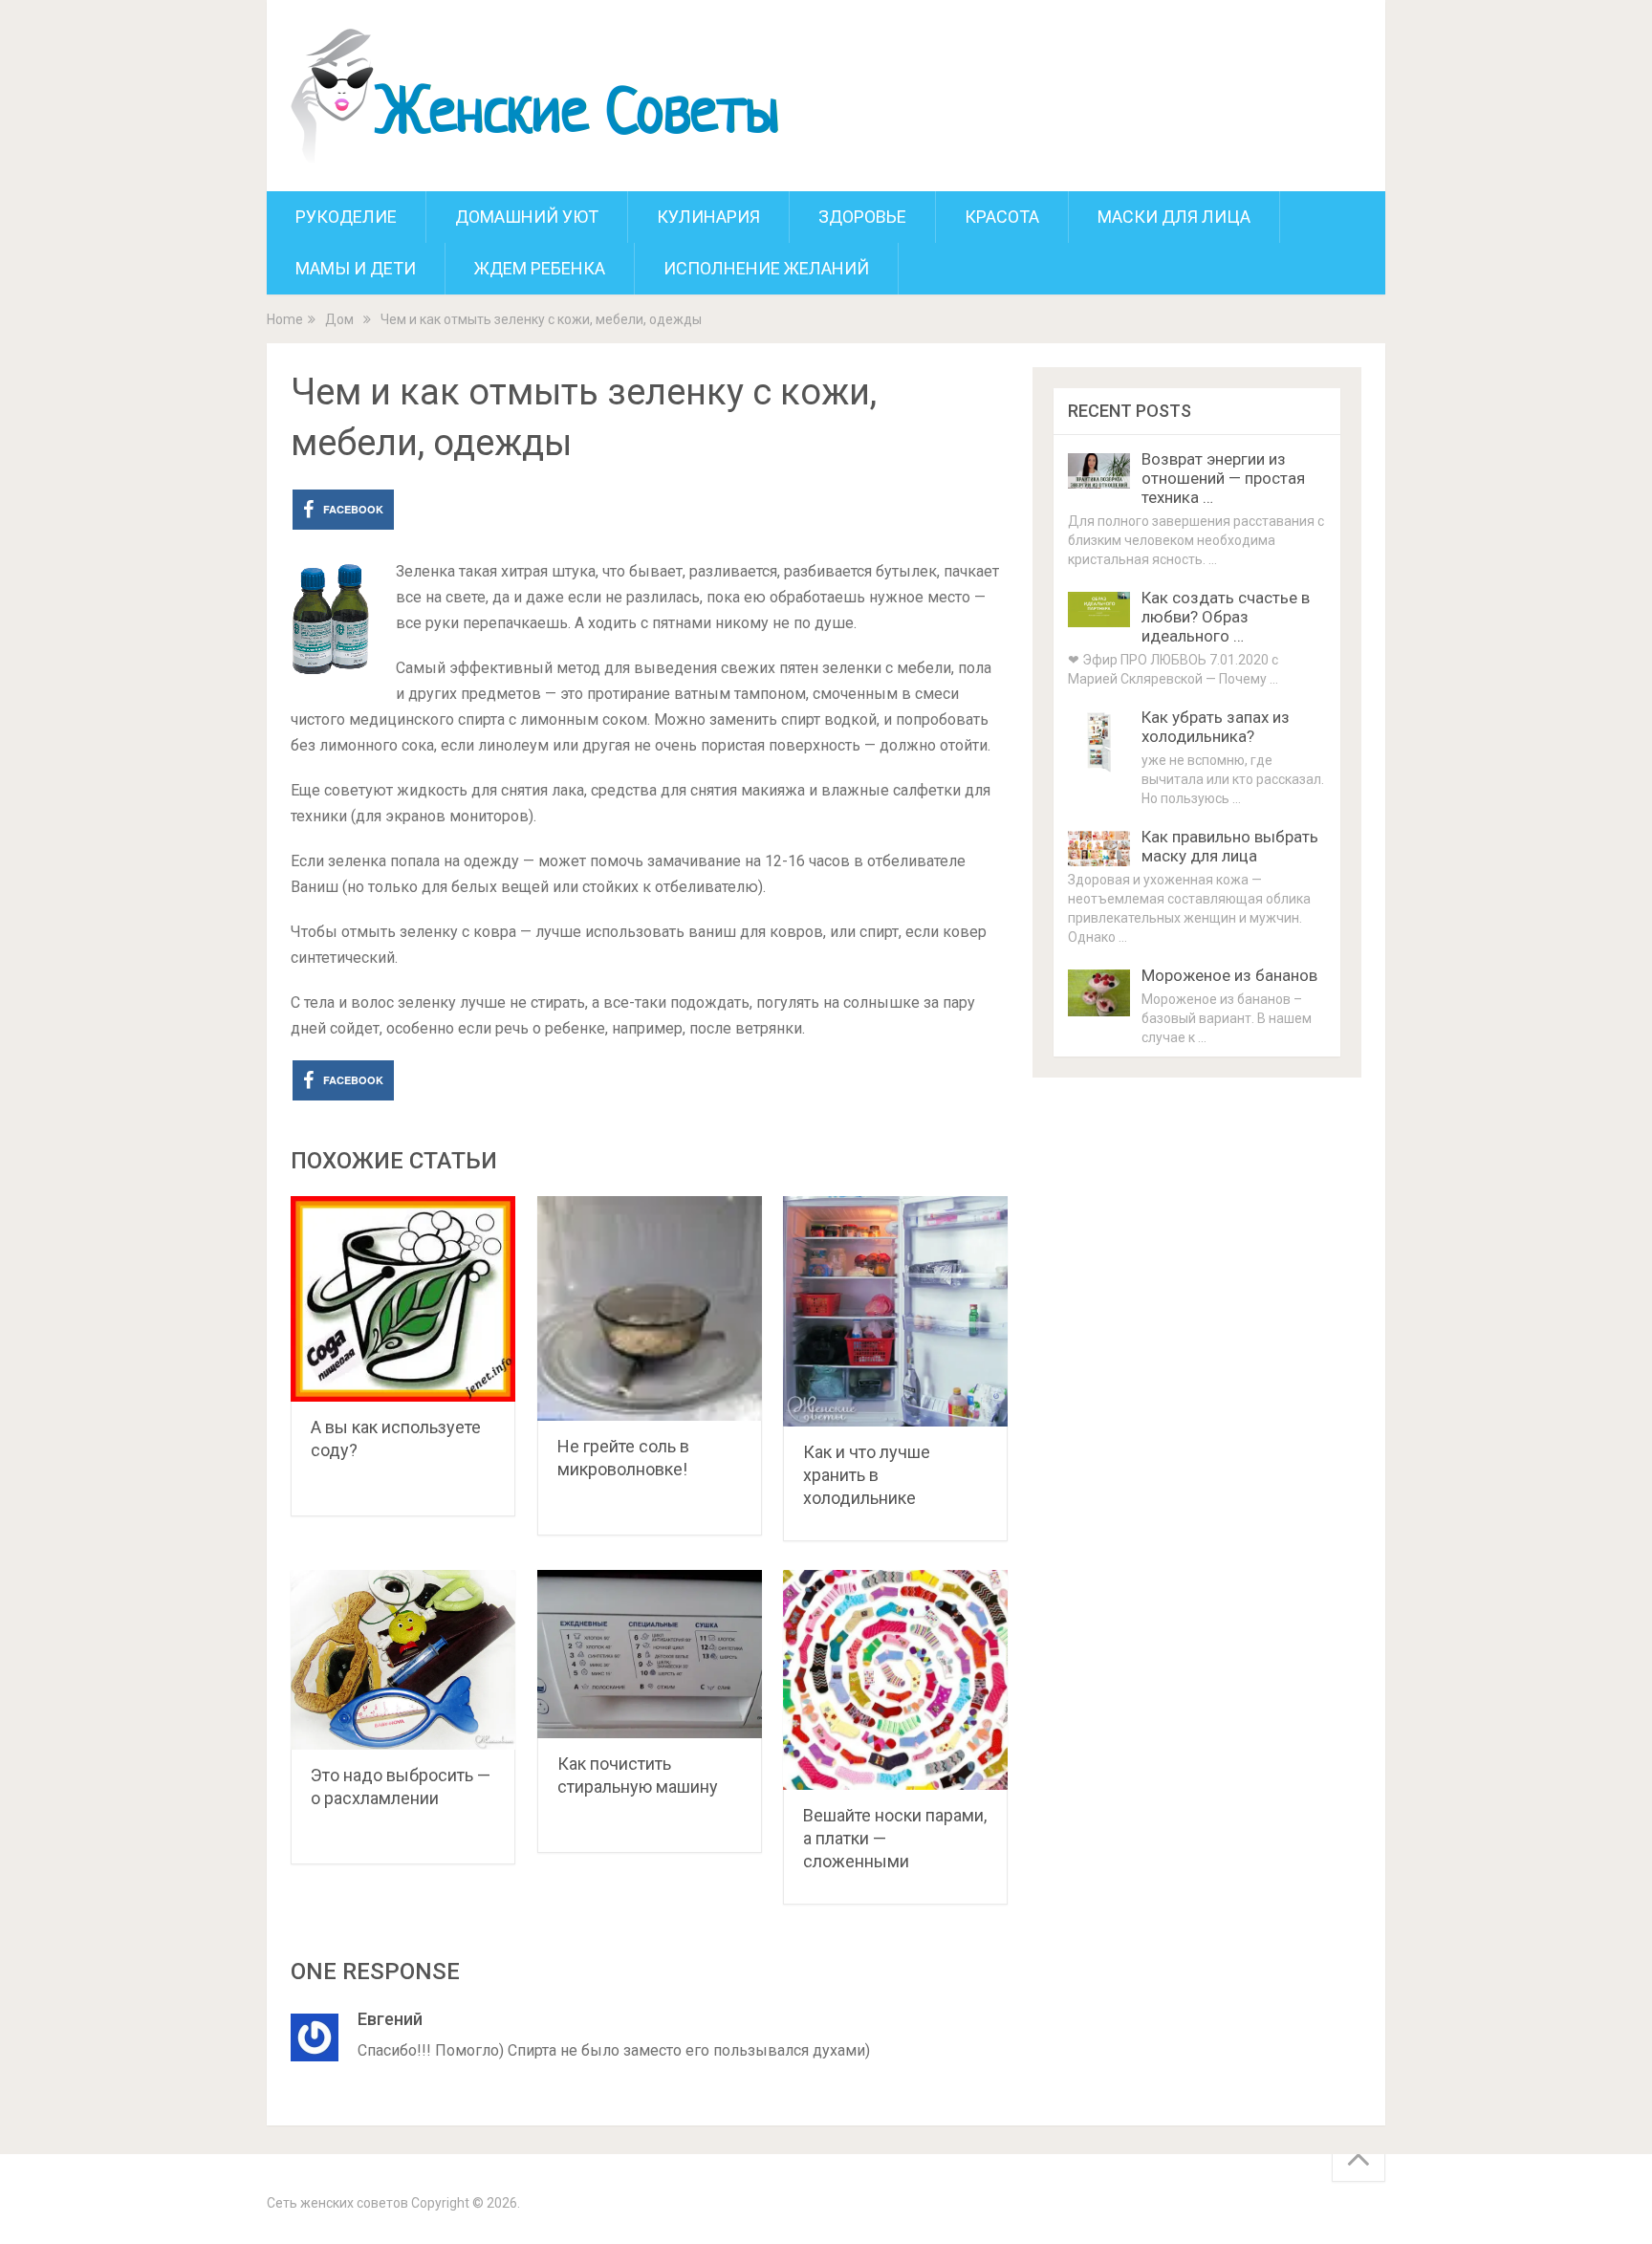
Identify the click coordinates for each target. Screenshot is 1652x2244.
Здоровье (862, 217)
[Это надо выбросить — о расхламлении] (403, 1660)
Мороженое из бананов (1229, 975)
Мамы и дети (356, 268)
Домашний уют (527, 217)
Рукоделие (346, 217)
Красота (1002, 217)
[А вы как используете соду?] (403, 1299)
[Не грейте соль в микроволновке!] (650, 1308)
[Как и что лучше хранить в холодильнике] (895, 1311)
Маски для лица (1174, 217)
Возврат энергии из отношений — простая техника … (1223, 478)
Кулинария (708, 217)
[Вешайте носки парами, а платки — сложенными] (895, 1680)
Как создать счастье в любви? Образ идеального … (1226, 617)
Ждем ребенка (540, 268)
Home (285, 319)
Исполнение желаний (766, 268)
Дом (339, 319)
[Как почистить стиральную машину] (650, 1654)
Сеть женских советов (337, 2203)
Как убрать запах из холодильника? (1216, 727)
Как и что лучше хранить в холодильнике (867, 1475)
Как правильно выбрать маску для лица (1230, 846)
